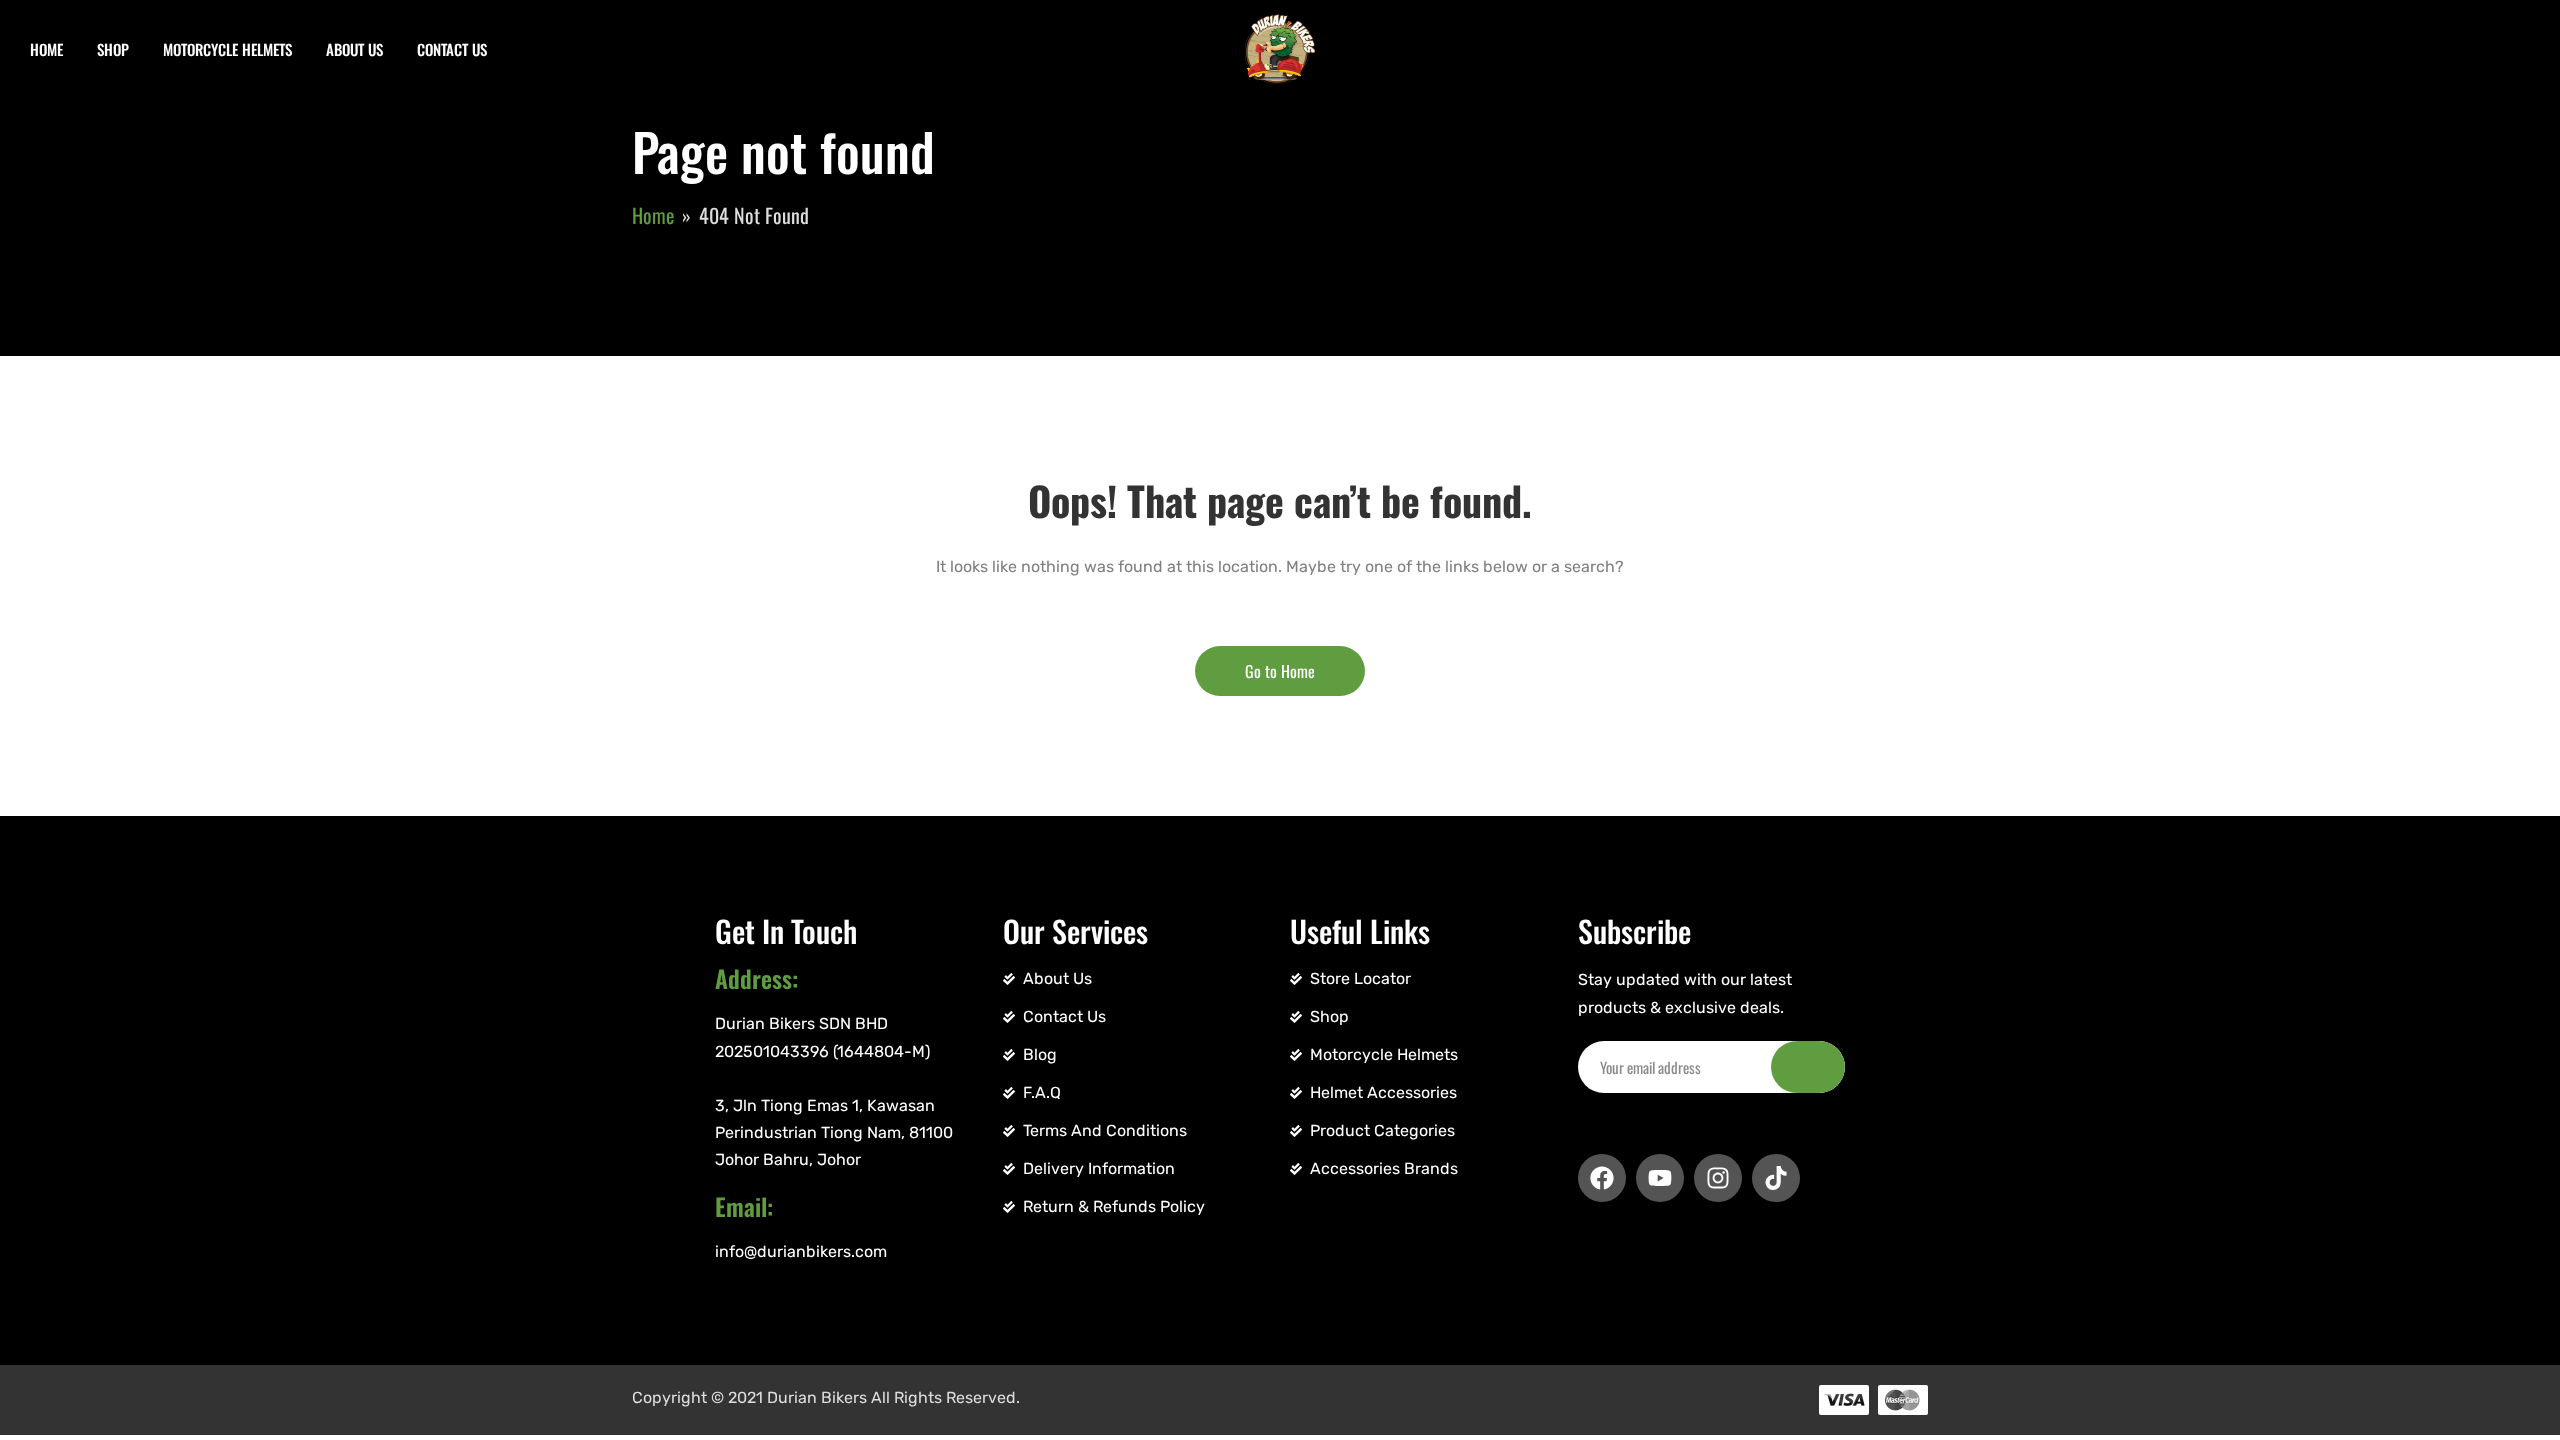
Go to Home (1280, 671)
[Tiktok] (1776, 1178)
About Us (354, 49)
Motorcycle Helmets (227, 49)
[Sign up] (1808, 1067)
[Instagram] (1718, 1178)
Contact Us (452, 49)
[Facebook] (1602, 1178)
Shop (113, 49)
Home (46, 49)
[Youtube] (1660, 1178)
